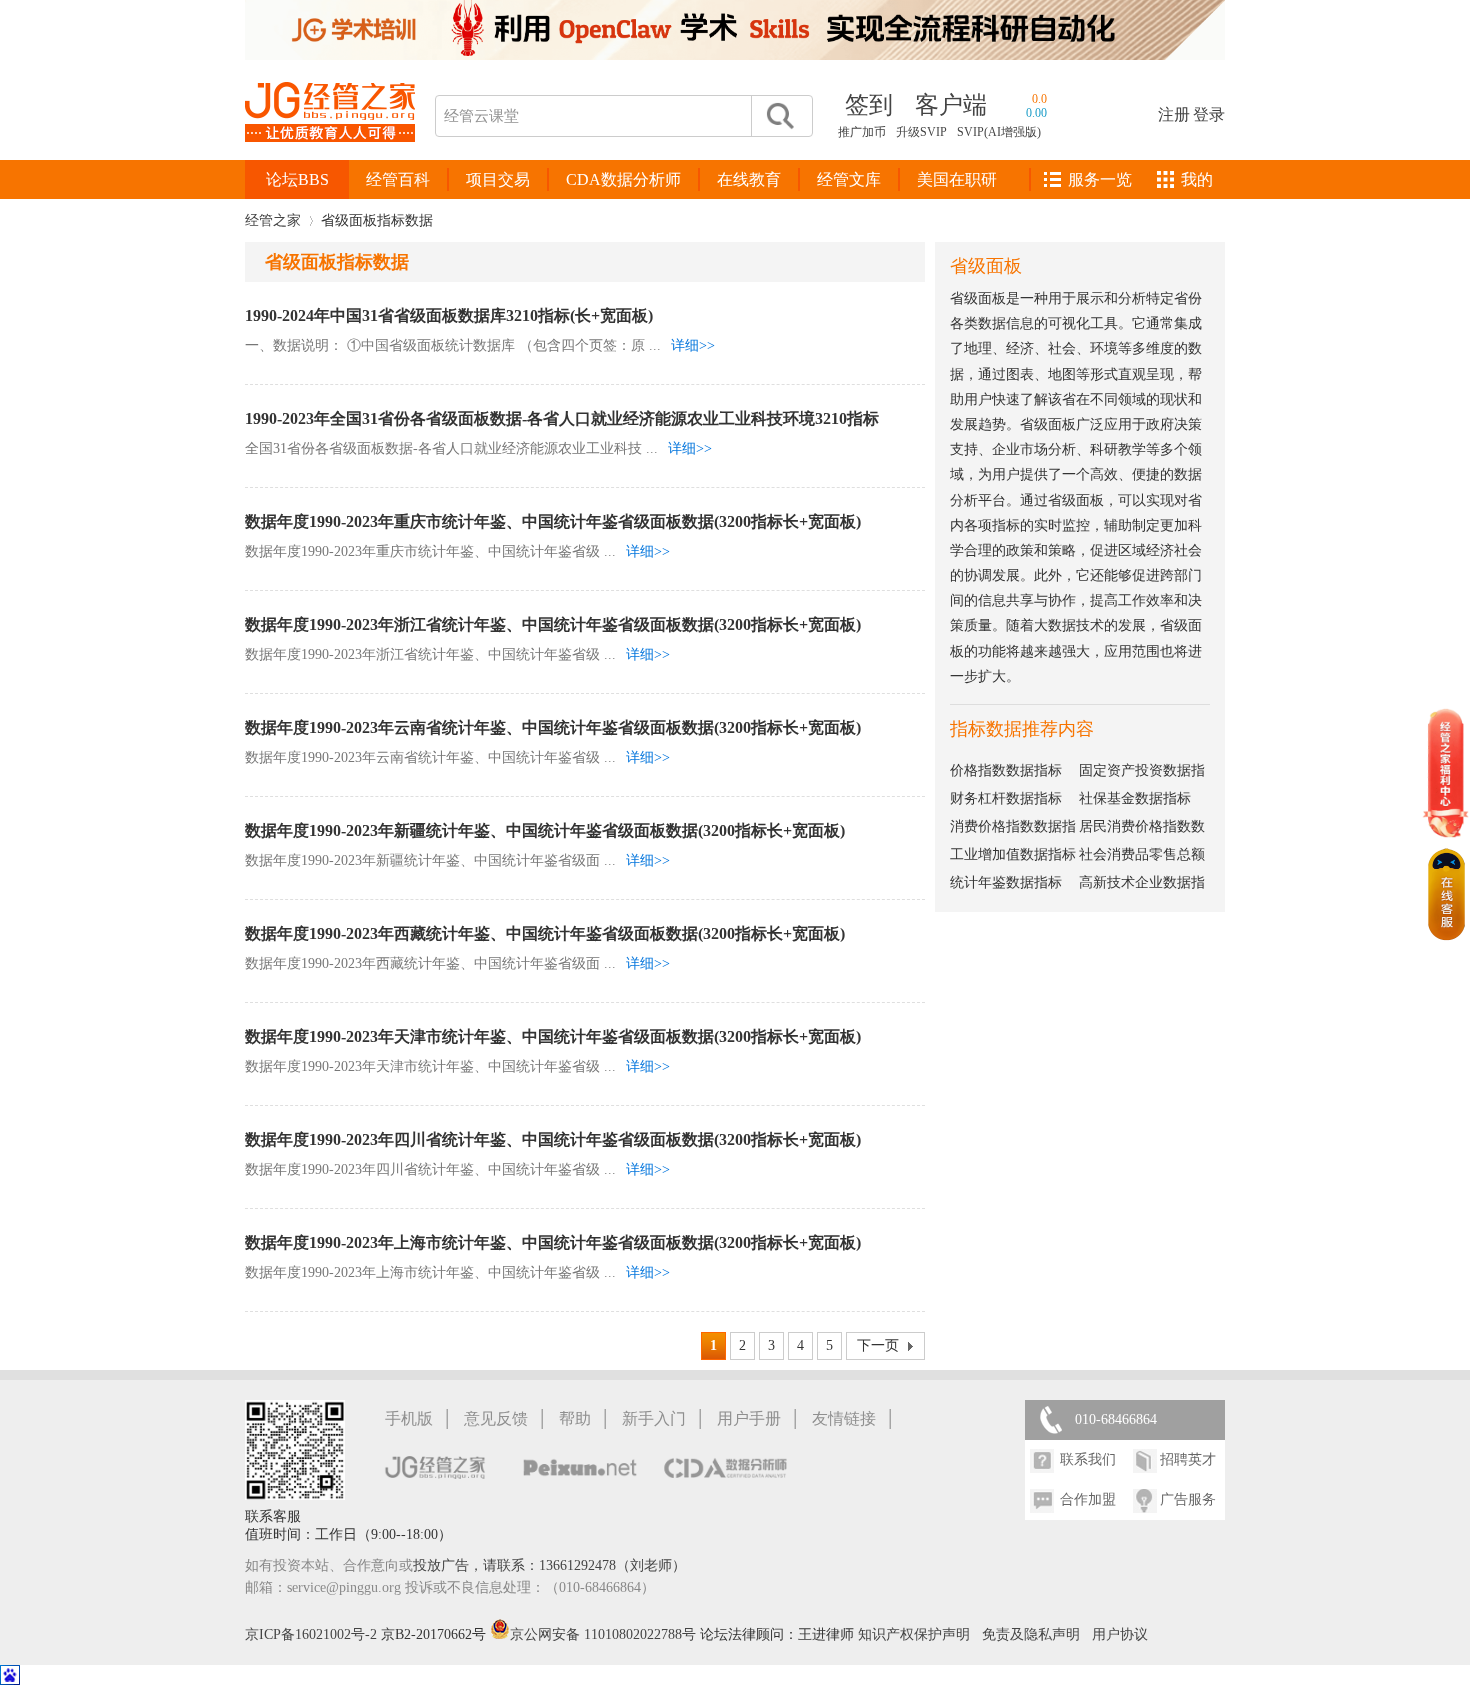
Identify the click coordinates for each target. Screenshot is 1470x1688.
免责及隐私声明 (1031, 1634)
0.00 (1036, 113)
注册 (1174, 114)
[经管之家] (330, 158)
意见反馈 (496, 1418)
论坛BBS (297, 179)
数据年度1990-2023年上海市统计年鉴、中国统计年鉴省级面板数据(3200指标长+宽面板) (553, 1242)
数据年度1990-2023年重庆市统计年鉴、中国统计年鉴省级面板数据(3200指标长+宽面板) (553, 521)
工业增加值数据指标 (1013, 854)
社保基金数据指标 (1135, 798)
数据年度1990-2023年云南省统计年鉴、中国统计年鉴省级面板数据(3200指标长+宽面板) (553, 727)
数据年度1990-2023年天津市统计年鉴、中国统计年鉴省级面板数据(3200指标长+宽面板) (553, 1036)
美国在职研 (957, 179)
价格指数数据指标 (1006, 770)
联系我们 (1088, 1459)
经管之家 (273, 220)
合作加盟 (1088, 1499)
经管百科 (398, 179)
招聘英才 (1188, 1459)
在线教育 (749, 179)
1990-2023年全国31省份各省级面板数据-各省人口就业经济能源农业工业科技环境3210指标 (562, 418)
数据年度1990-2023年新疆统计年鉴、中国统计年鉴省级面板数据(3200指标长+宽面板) (545, 830)
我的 (1197, 179)
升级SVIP (921, 132)
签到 (869, 105)
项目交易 (498, 179)
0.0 (1039, 99)
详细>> (693, 345)
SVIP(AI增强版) (999, 132)
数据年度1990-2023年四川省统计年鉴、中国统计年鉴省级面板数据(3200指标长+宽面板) (553, 1139)
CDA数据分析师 (623, 179)
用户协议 (1120, 1634)
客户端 (951, 105)
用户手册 (749, 1418)
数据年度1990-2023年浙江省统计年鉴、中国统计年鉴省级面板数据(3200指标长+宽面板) (553, 624)
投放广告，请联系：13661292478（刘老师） (549, 1565)
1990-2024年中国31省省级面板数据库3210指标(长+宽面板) (449, 315)
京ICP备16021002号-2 (311, 1634)
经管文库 (849, 179)
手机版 (409, 1418)
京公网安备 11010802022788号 (605, 1634)
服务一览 (1100, 179)
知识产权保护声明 (914, 1634)
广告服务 (1188, 1499)
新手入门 (654, 1418)
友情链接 (844, 1418)
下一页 (878, 1345)
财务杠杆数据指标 (1006, 798)
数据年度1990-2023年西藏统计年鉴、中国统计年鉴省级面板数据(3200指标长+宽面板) (545, 933)
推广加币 (862, 132)
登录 (1209, 114)
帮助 (575, 1418)
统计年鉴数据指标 (1006, 882)
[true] (779, 116)
